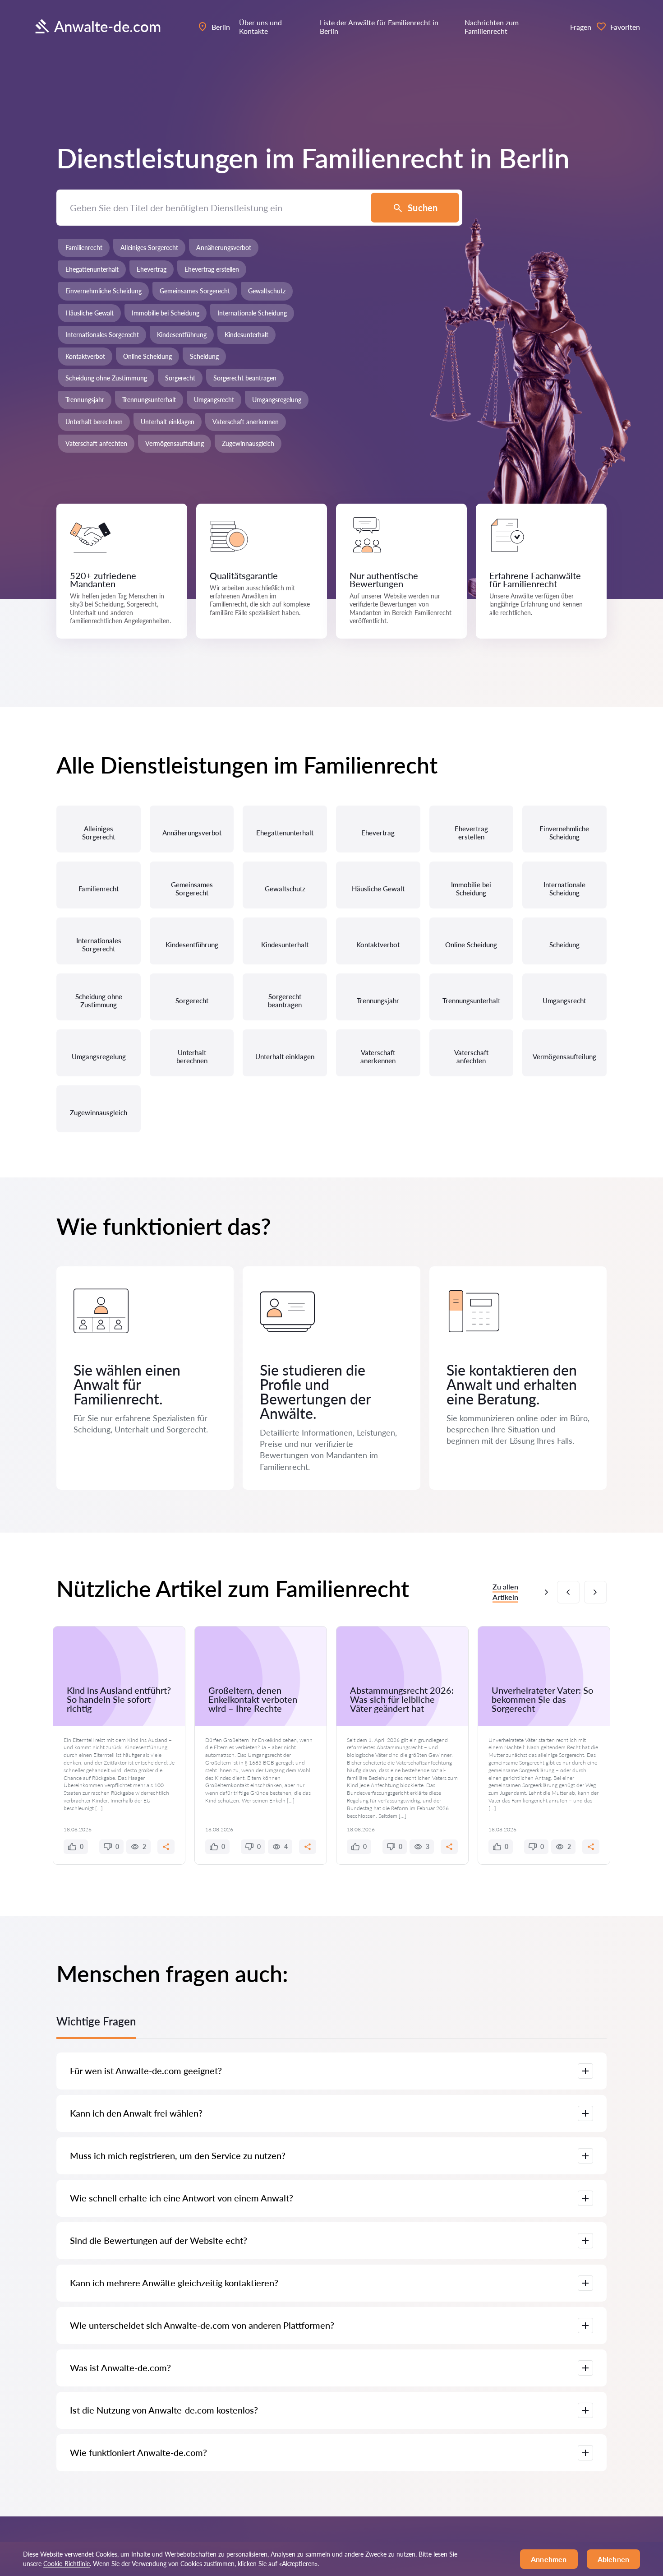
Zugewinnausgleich (248, 443)
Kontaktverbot (85, 356)
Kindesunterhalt (246, 335)
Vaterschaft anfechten (96, 443)
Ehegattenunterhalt (92, 269)
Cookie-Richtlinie (67, 2564)
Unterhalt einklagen (168, 422)
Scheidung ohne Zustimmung (106, 378)
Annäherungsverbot (224, 248)
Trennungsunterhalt (149, 400)
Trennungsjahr (85, 400)
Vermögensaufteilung (175, 443)
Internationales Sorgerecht (102, 335)
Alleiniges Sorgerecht (149, 248)
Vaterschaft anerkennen (246, 422)
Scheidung (204, 356)
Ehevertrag (152, 269)
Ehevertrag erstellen (212, 269)
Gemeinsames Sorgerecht (195, 291)
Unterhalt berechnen (94, 422)
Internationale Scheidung (252, 313)
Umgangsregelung (277, 400)
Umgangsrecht (214, 400)
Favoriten (625, 27)
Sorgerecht (180, 378)
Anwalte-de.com (108, 26)
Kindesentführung (182, 335)
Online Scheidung (147, 356)
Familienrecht (84, 248)
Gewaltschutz (267, 291)
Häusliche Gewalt (90, 313)
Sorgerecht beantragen (245, 378)
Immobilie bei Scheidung (166, 313)
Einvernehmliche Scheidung (104, 291)
